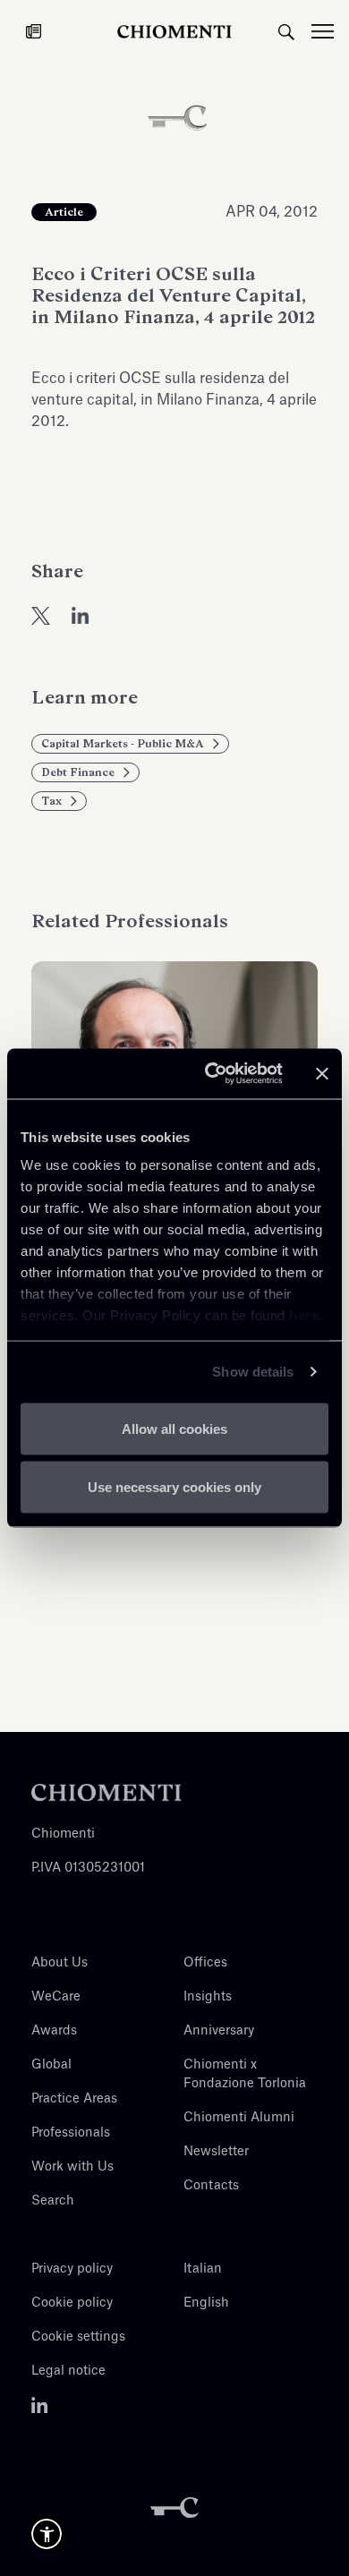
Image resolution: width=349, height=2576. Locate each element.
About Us (60, 1963)
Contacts (211, 2186)
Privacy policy (72, 2269)
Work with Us (72, 2167)
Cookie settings (78, 2337)
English (206, 2303)
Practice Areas (74, 2099)
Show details (253, 1372)
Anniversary (219, 2031)
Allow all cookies (174, 1428)
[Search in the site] (286, 31)
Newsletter (216, 2152)
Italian (203, 2269)
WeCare (56, 1997)
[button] (47, 2534)
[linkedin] (81, 615)
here (304, 1315)
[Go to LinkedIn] (40, 2405)
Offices (205, 1963)
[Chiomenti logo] (106, 1792)
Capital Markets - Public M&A (123, 744)
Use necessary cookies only (174, 1487)
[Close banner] (322, 1073)
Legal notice (68, 2371)
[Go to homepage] (174, 31)
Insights (208, 1997)
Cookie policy (72, 2303)
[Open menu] (330, 31)
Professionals (71, 2133)
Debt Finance (78, 772)
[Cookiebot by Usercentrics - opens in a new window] (212, 1074)
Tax (51, 801)
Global (51, 2065)
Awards (54, 2031)
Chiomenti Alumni (239, 2118)
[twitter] (41, 615)
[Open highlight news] (34, 31)
